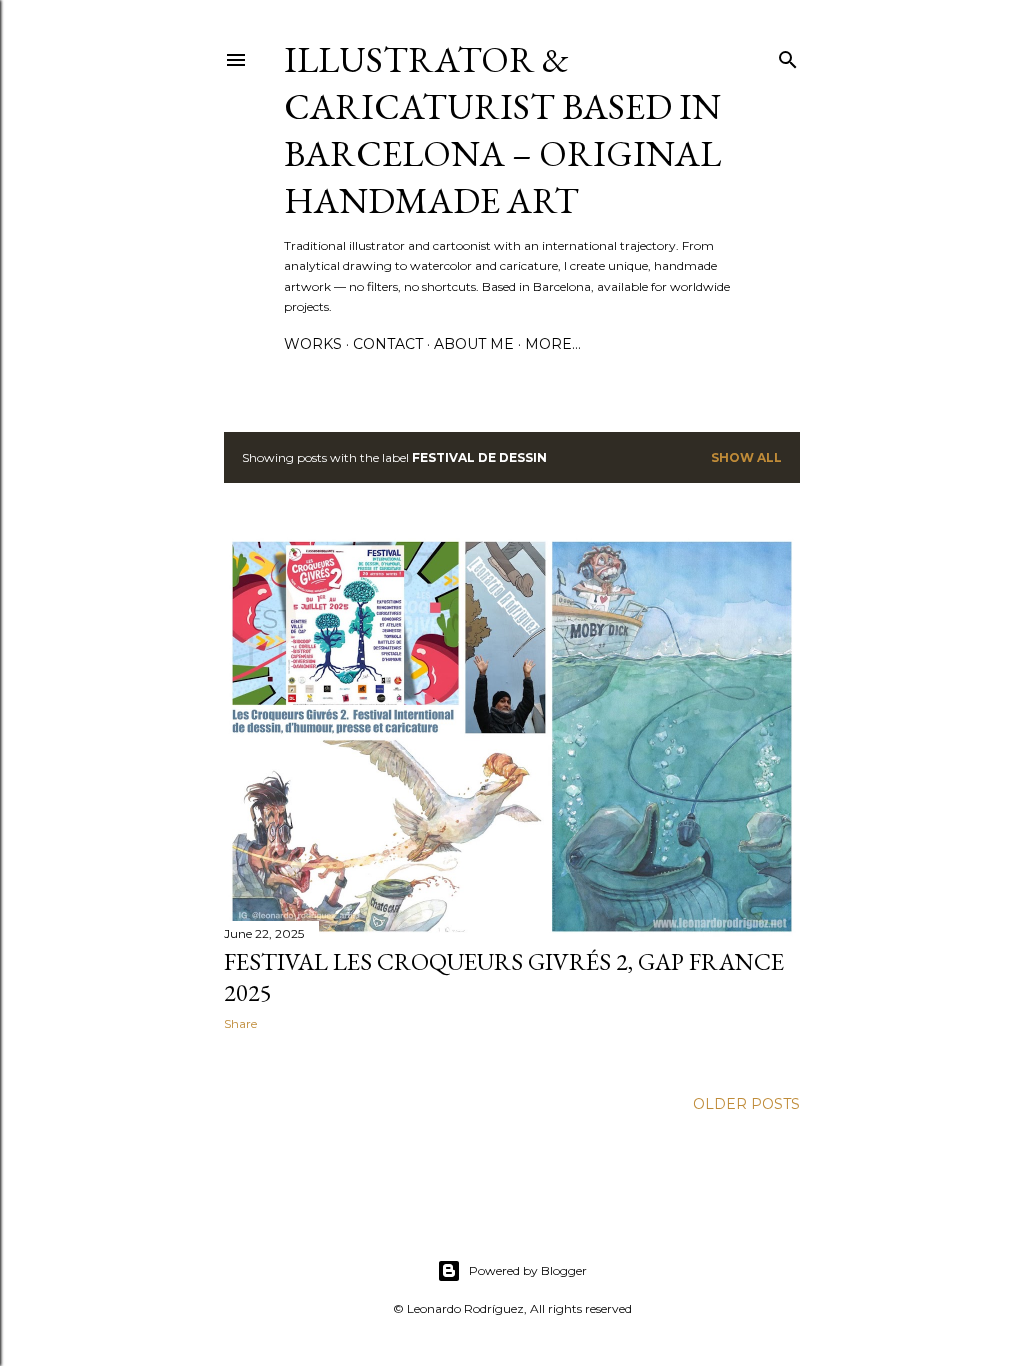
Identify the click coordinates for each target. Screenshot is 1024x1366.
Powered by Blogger (528, 1270)
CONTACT (388, 344)
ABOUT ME (474, 344)
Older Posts (746, 1104)
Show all (746, 457)
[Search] (788, 55)
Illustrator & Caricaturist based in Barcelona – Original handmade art (502, 130)
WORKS (313, 344)
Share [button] (240, 1023)
